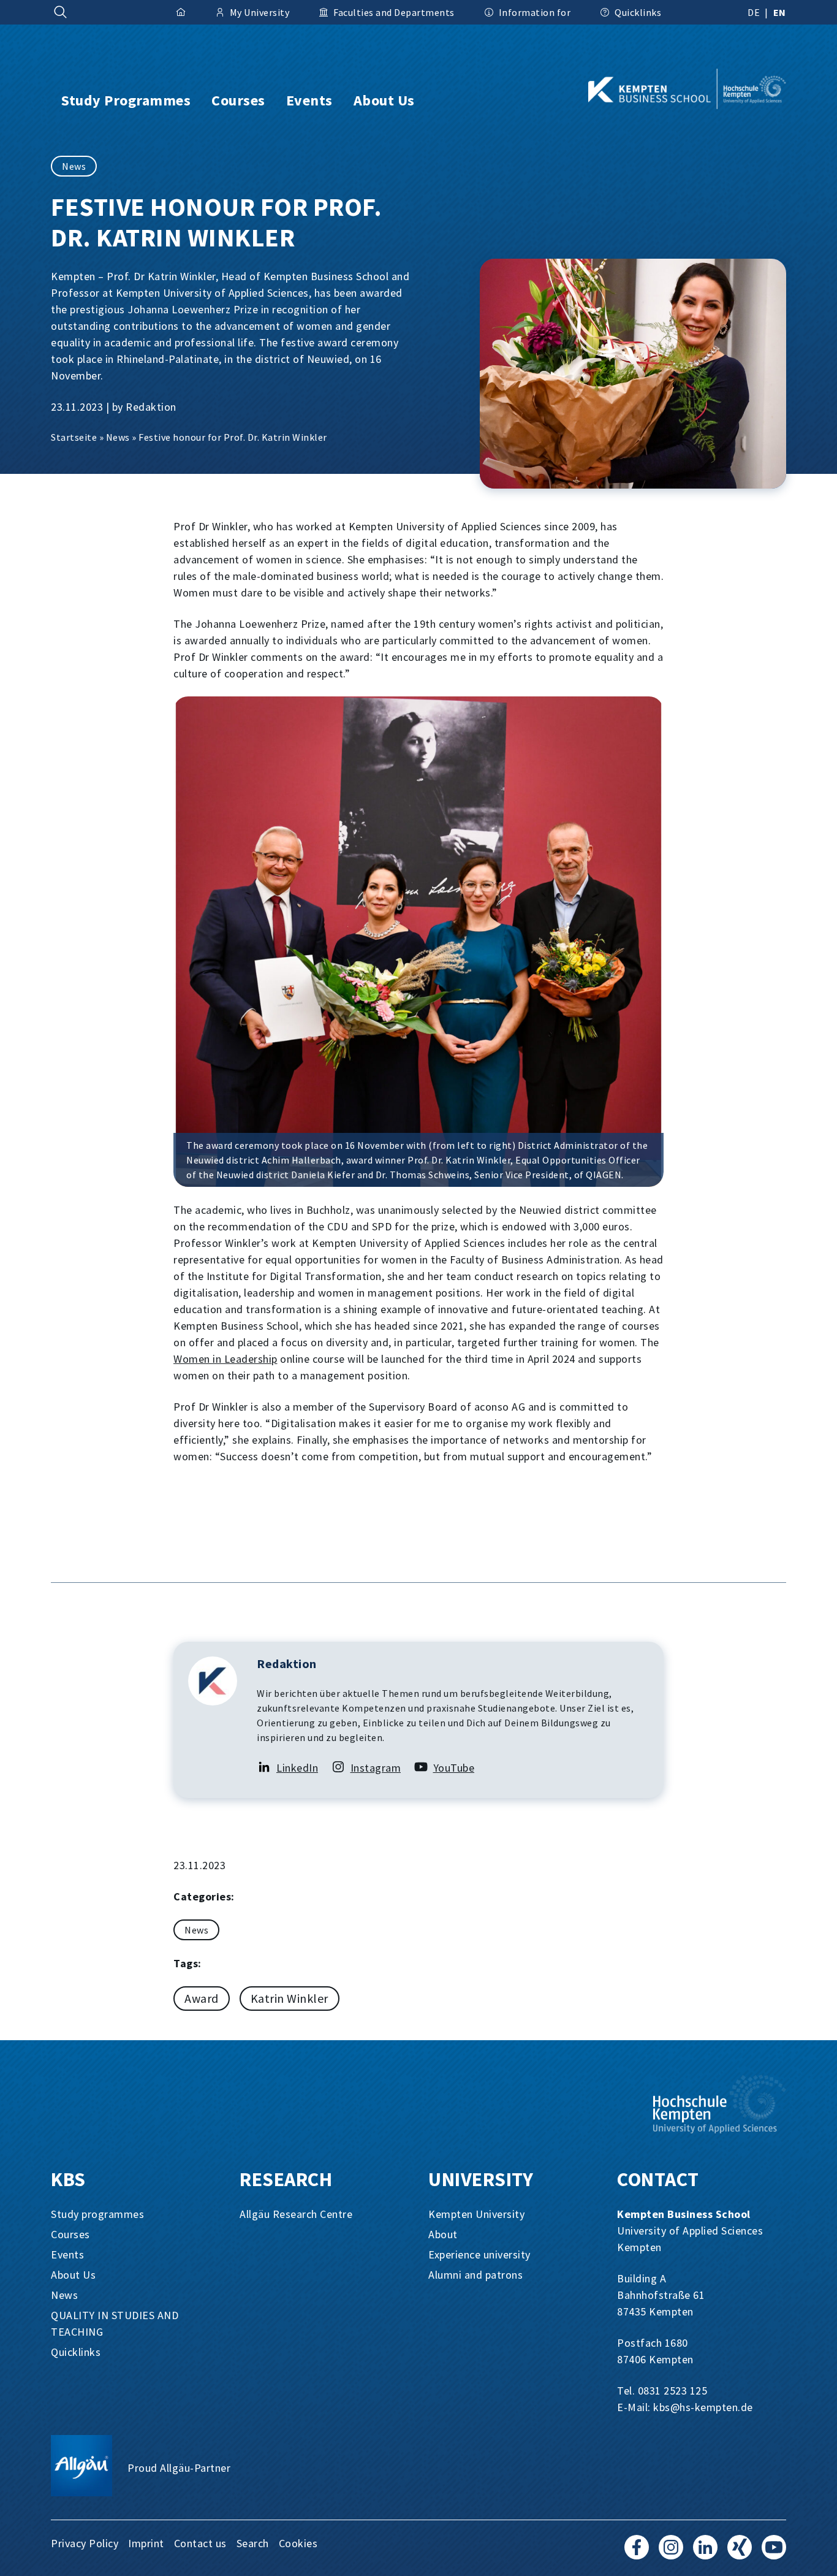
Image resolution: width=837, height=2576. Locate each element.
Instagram (376, 1768)
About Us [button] (384, 100)
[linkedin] (705, 2553)
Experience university (479, 2254)
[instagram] (671, 2553)
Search (253, 2543)
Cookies (298, 2543)
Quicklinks (76, 2352)
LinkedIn (297, 1768)
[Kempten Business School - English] (667, 89)
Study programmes (97, 2214)
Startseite (74, 437)
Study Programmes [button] (126, 100)
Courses (70, 2234)
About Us (73, 2275)
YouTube (454, 1768)
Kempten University (476, 2214)
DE (754, 12)
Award (202, 1998)
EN (780, 12)
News (74, 166)
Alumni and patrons (475, 2275)
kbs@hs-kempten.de (703, 2407)
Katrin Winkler (290, 1998)
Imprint (146, 2543)
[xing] (740, 2553)
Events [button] (309, 100)
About (443, 2234)
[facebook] (637, 2553)
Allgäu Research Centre (296, 2214)
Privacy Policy (85, 2543)
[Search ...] (61, 12)
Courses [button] (238, 100)
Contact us (200, 2543)
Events (67, 2254)
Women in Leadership (225, 1359)
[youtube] (774, 2553)
